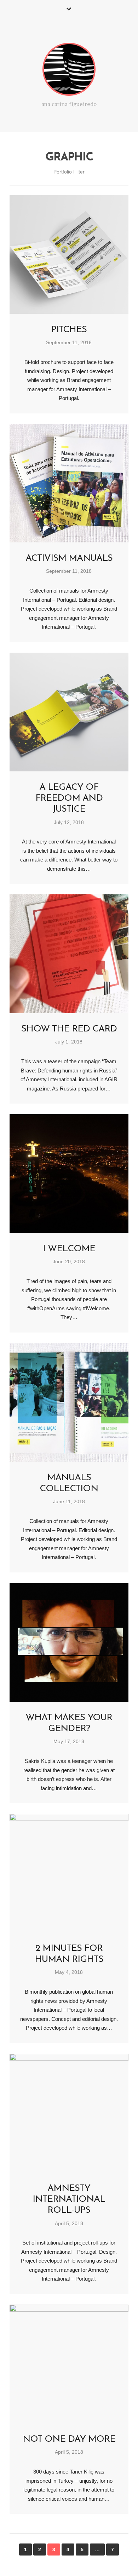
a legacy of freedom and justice (69, 798)
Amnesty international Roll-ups (69, 2199)
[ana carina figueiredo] (69, 71)
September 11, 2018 (69, 343)
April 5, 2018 (69, 2224)
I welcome (69, 1249)
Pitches (69, 330)
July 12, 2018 (69, 822)
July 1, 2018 (69, 1042)
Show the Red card (69, 1029)
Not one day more (69, 2439)
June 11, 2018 (69, 1502)
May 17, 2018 (69, 1742)
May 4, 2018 (69, 1972)
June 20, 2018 (69, 1262)
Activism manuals (69, 558)
